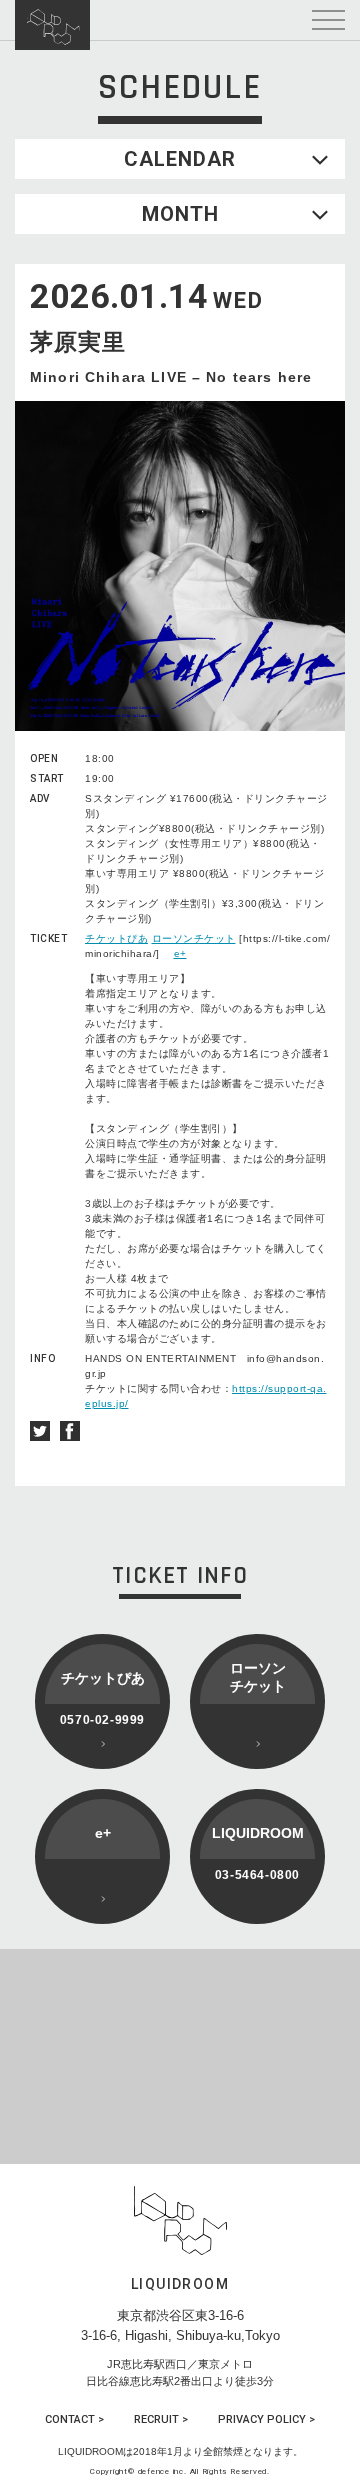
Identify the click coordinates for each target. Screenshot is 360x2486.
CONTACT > (74, 2419)
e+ (180, 953)
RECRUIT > (161, 2419)
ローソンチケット (194, 938)
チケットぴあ (116, 938)
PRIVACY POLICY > (266, 2419)
